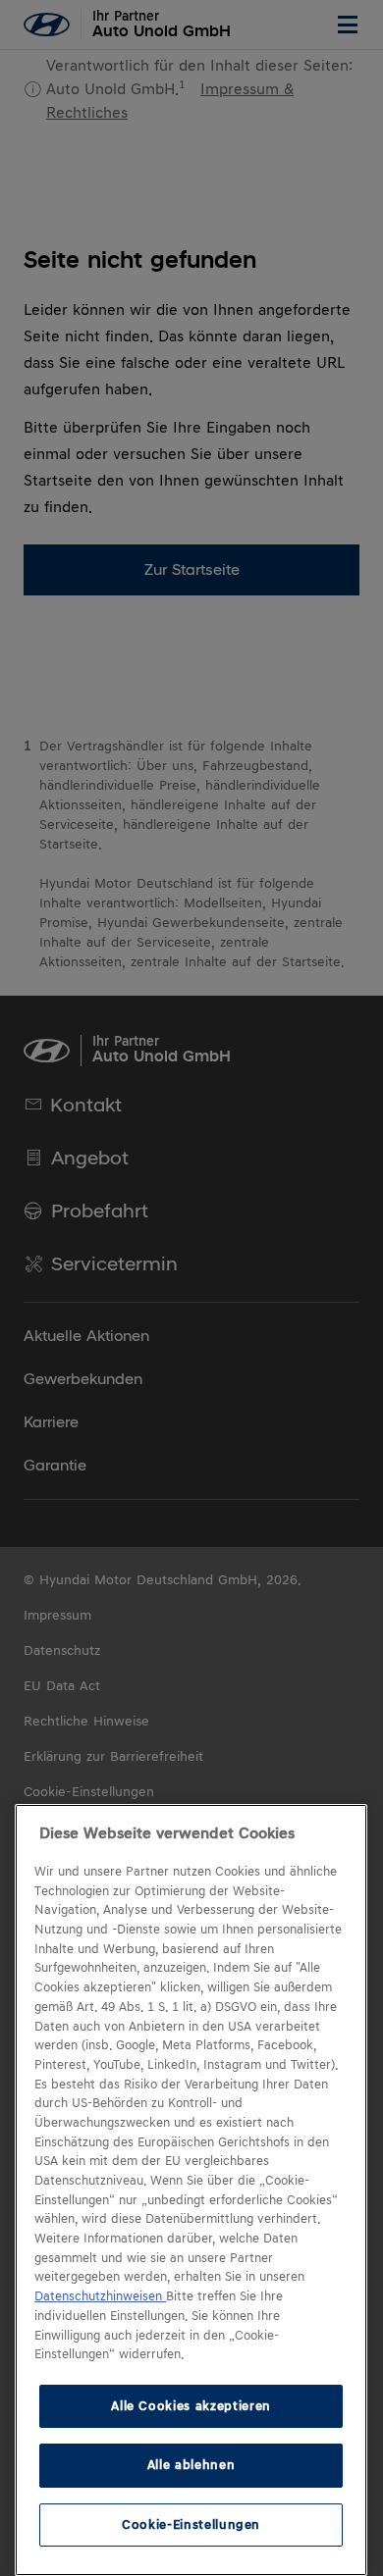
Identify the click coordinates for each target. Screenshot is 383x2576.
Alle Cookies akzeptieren (191, 2406)
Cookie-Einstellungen (191, 2524)
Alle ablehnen (191, 2465)
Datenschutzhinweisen (100, 2296)
